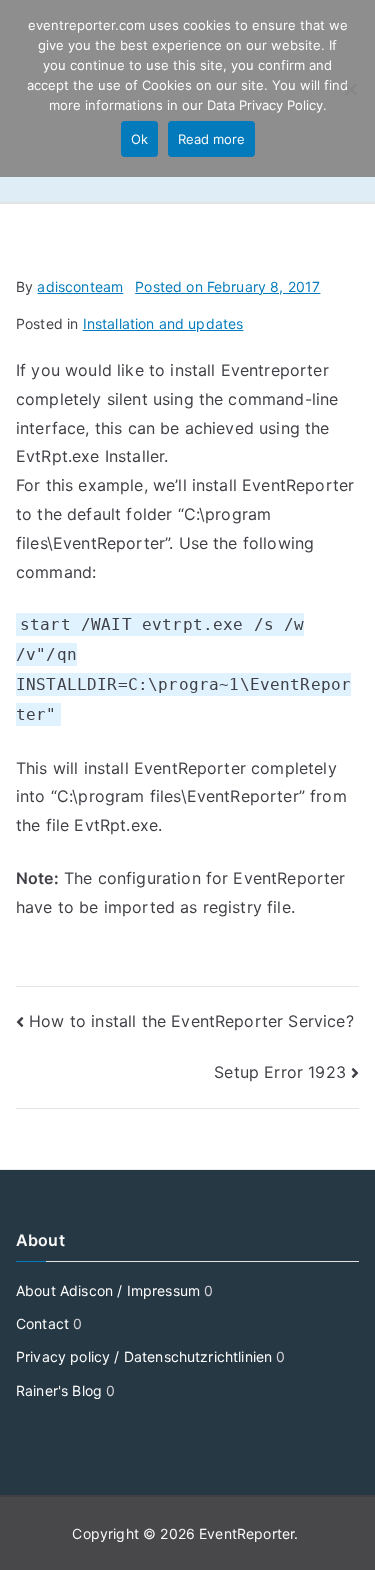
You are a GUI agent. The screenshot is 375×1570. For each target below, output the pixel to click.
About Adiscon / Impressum (108, 1290)
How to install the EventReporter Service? (191, 1021)
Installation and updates (163, 323)
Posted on (227, 286)
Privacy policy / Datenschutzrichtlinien (144, 1356)
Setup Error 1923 (280, 1072)
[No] (350, 89)
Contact (42, 1323)
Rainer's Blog (59, 1390)
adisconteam (80, 286)
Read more (211, 139)
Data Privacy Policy (265, 105)
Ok (139, 139)
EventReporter (246, 1533)
